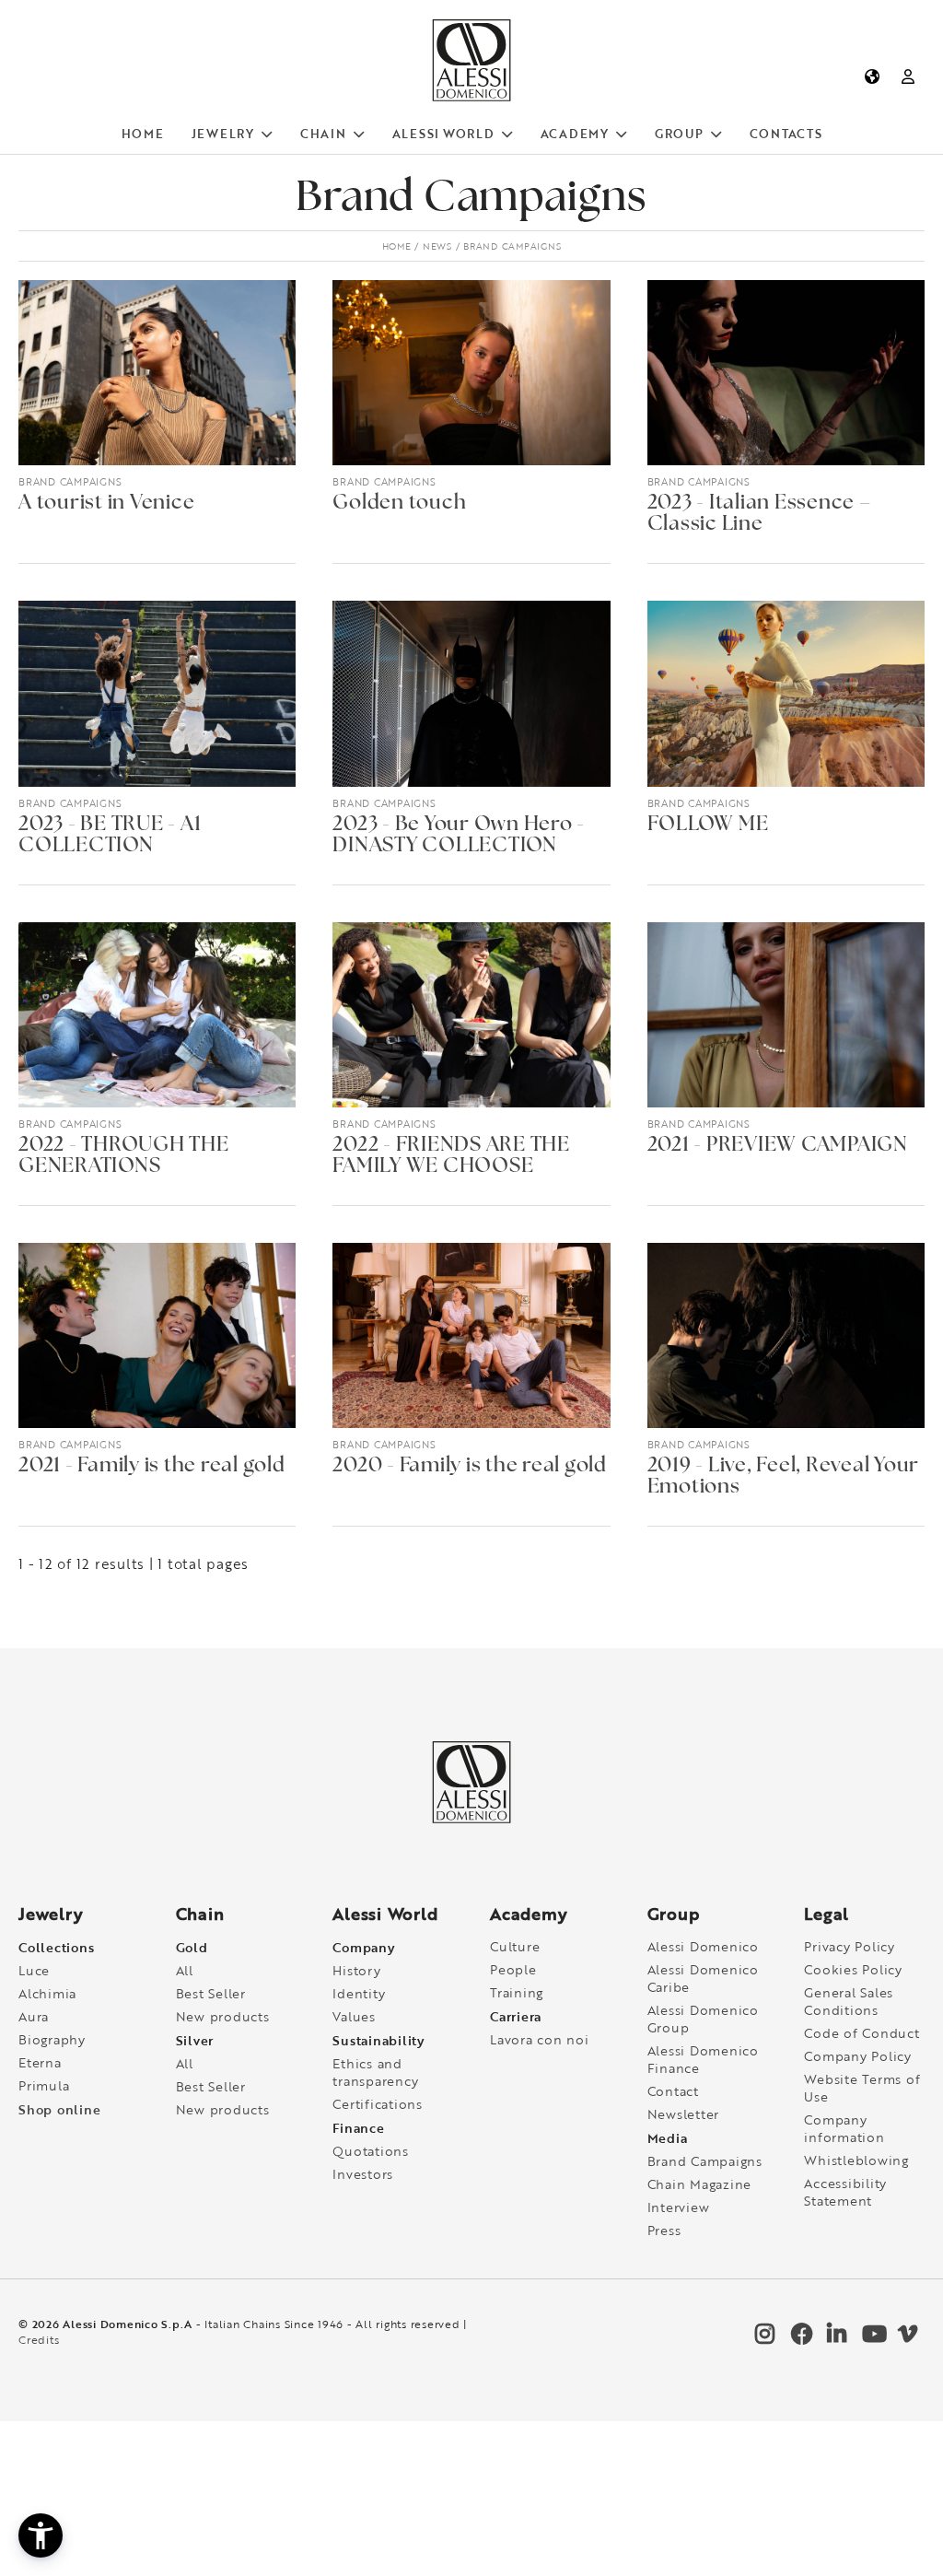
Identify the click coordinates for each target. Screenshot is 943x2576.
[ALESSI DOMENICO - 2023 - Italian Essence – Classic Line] (786, 373)
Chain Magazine (700, 2184)
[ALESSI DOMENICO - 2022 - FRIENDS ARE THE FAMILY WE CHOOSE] (471, 1015)
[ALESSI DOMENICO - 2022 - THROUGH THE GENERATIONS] (157, 1015)
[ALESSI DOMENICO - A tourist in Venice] (157, 373)
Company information (844, 2128)
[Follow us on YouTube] (870, 2338)
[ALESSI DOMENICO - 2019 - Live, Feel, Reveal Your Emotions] (786, 1335)
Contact (673, 2091)
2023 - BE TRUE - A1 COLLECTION (110, 836)
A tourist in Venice (106, 503)
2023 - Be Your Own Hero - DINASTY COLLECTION (459, 836)
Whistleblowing (856, 2160)
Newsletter (684, 2114)
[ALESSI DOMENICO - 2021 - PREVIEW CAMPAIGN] (786, 1015)
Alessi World (443, 134)
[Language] (872, 76)
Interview (679, 2207)
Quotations (371, 2151)
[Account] (908, 76)
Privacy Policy (850, 1946)
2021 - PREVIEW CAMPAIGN (778, 1146)
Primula (44, 2085)
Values (354, 2016)
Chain (323, 134)
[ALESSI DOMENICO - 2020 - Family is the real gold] (471, 1335)
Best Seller (211, 1993)
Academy (575, 134)
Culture (515, 1946)
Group (679, 134)
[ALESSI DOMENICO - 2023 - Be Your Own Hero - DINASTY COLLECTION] (471, 693)
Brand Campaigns (70, 481)
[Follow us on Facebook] (799, 2338)
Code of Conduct (862, 2033)
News (437, 246)
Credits (39, 2340)
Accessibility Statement (845, 2192)
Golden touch (399, 503)
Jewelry (223, 134)
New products (223, 2016)
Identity (359, 1993)
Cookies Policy (853, 1969)
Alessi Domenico (703, 1946)
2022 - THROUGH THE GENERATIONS (124, 1156)
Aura (34, 2016)
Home (143, 134)
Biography (52, 2039)
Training (517, 1992)
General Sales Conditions (849, 2001)
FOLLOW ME (708, 825)
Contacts (786, 134)
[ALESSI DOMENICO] (471, 97)
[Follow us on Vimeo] (906, 2338)
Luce (34, 1970)
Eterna (40, 2062)
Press (664, 2230)
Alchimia (47, 1993)
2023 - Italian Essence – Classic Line (759, 514)
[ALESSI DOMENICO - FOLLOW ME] (786, 693)
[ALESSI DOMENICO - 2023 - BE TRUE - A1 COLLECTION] (157, 693)
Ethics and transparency (375, 2072)
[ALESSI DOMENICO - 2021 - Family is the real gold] (157, 1335)
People (513, 1969)
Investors (363, 2174)
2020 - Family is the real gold (470, 1466)
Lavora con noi (540, 2039)
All (185, 1970)
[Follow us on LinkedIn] (835, 2338)
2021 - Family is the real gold (152, 1466)
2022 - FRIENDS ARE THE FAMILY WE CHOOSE (451, 1156)
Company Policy (858, 2056)
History (356, 1970)
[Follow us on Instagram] (763, 2338)
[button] (41, 2535)
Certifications (378, 2104)
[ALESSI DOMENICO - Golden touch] (471, 373)
